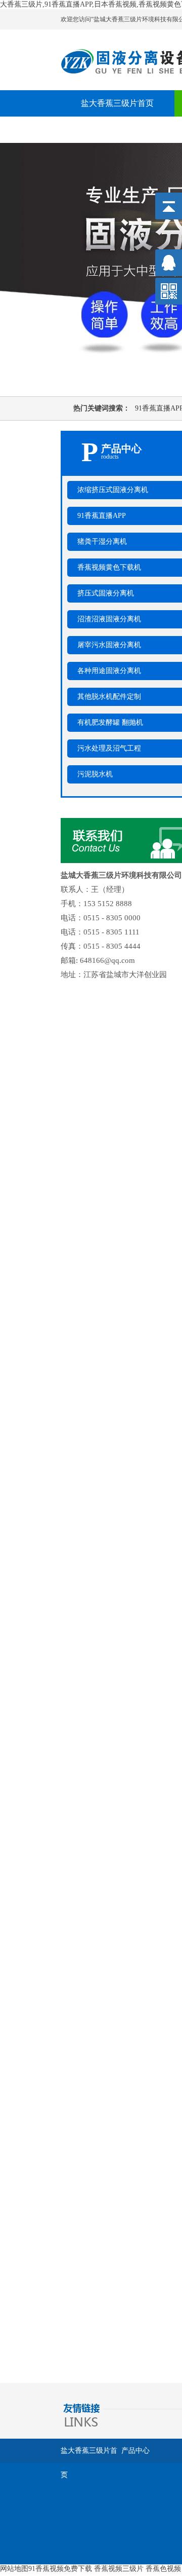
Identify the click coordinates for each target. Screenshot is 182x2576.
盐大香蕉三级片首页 (117, 103)
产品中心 (135, 2451)
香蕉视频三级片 (119, 2569)
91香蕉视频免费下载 (60, 2569)
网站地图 (14, 2569)
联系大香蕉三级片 (113, 129)
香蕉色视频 (163, 2569)
